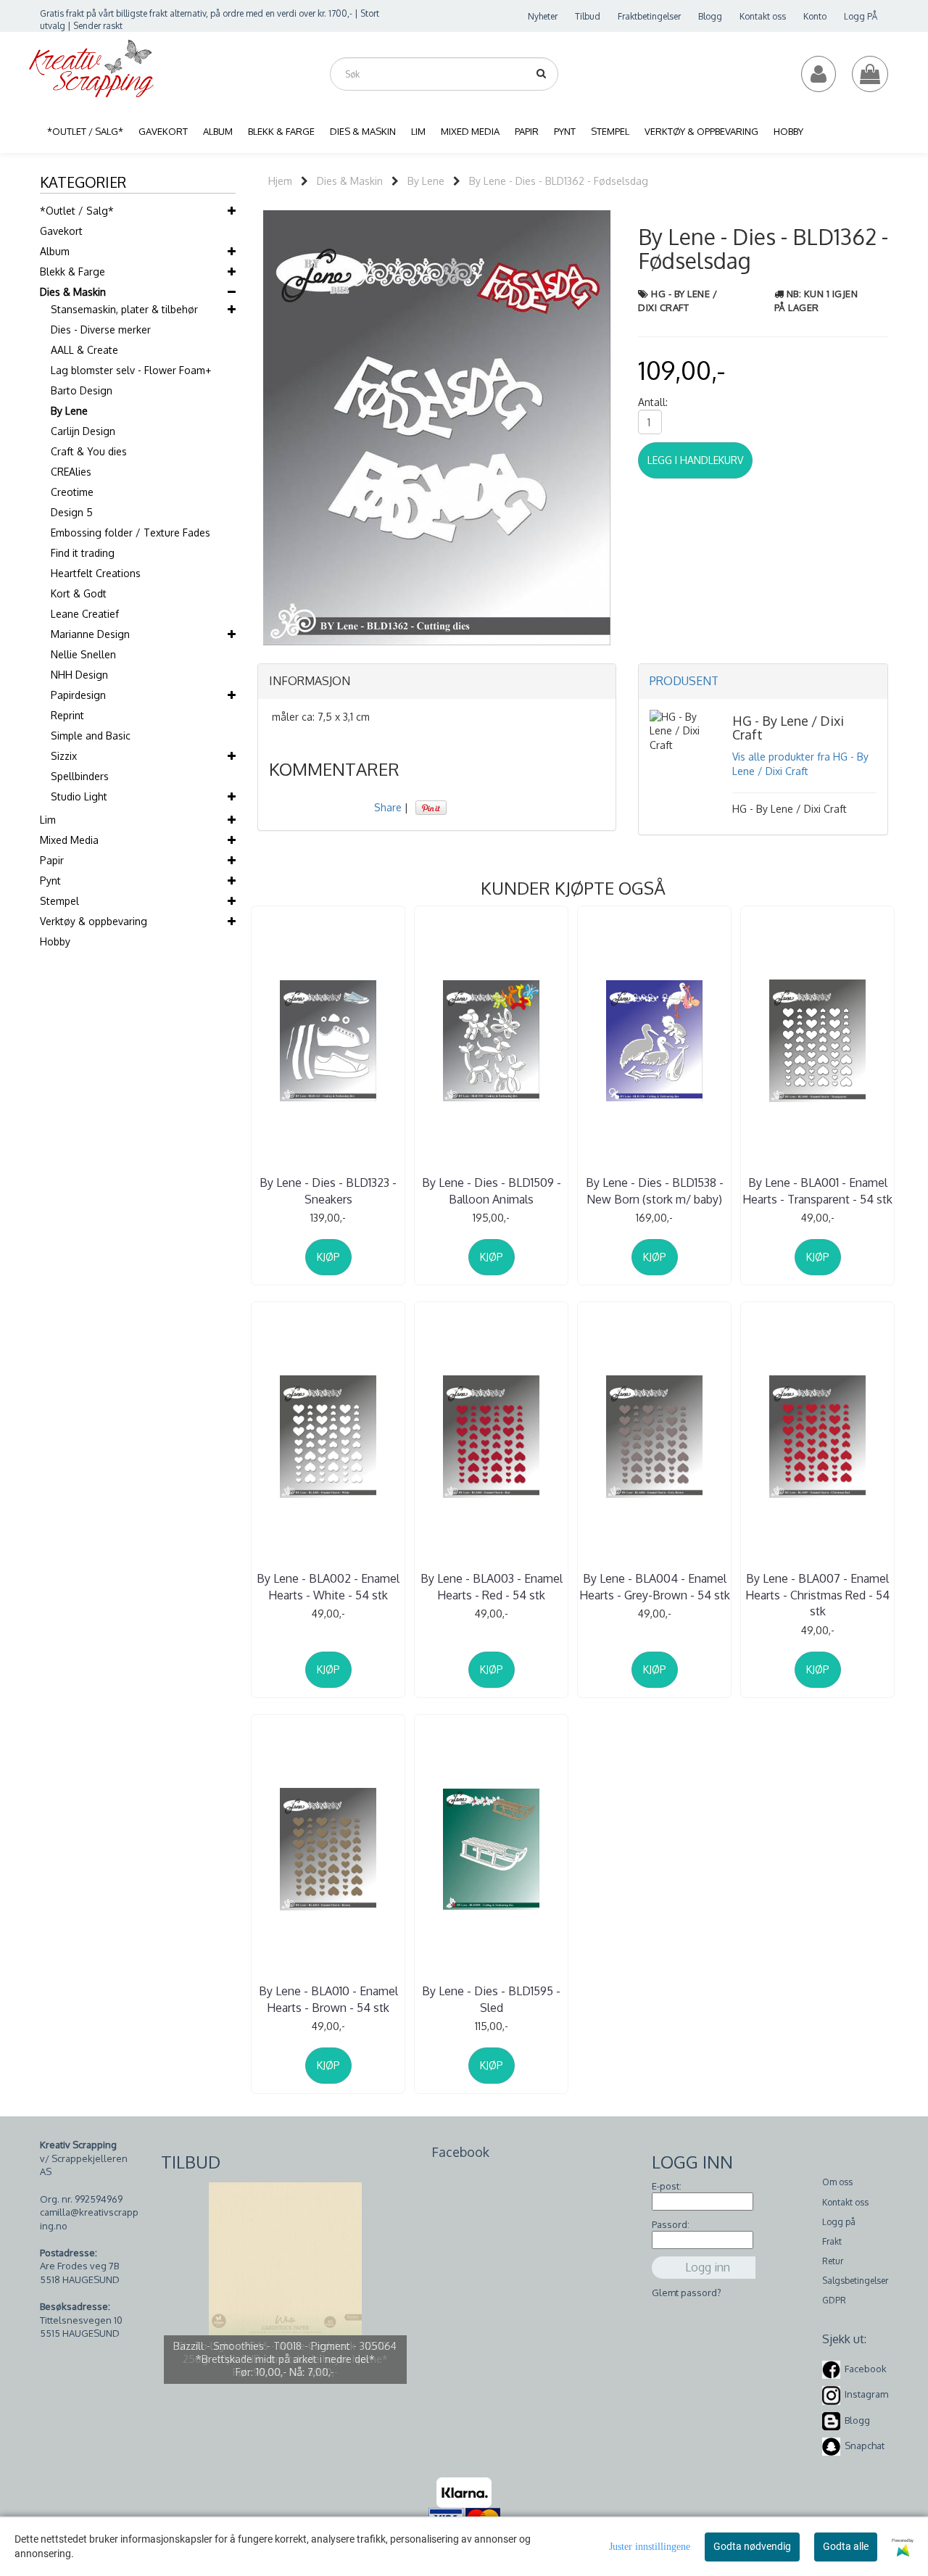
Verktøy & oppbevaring (94, 921)
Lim (48, 820)
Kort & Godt (79, 593)
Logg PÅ (861, 16)
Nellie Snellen (83, 654)
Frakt (832, 2241)
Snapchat (865, 2445)
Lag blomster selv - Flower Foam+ (131, 370)
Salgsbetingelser (855, 2281)
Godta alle (846, 2546)
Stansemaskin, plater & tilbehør (124, 309)
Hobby (55, 941)
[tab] (437, 682)
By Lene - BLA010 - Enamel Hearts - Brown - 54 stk (328, 1999)
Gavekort (61, 231)
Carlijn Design (83, 431)
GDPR (834, 2300)
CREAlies (71, 472)
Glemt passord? (687, 2293)
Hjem (280, 181)
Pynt (50, 881)
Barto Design (82, 390)
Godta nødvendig (752, 2546)
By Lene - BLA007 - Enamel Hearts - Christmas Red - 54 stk (817, 1595)
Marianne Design (90, 634)
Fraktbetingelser (649, 16)
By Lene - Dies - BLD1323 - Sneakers (328, 1190)
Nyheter (543, 16)
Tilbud (588, 16)
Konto (815, 16)
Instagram (866, 2395)
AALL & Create (84, 350)
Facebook (866, 2369)
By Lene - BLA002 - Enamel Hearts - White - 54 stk (328, 1586)
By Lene (69, 411)
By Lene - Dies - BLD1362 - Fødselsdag (559, 181)
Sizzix (64, 756)
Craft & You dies (89, 451)
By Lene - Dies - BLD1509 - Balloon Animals (492, 1190)
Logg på (839, 2222)
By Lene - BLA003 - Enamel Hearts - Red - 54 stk (492, 1586)
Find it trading (83, 553)
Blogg (710, 16)
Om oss (837, 2182)
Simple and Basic (91, 736)
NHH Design (79, 675)
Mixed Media (69, 840)
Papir (52, 860)
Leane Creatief (85, 614)
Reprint (67, 715)
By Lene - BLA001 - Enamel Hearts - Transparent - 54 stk (817, 1190)
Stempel (59, 901)
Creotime (72, 492)
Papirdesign (78, 695)
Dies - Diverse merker (101, 330)
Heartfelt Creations (96, 573)
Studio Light (79, 796)
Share (388, 807)
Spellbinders (80, 776)
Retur (833, 2261)
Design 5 (72, 512)
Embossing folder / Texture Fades (130, 533)
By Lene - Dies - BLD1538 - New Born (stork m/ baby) (655, 1190)
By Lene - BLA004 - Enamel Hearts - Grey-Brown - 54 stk (655, 1586)
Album (55, 251)
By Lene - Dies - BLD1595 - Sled (491, 1999)
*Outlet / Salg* (77, 211)
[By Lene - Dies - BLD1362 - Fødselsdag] (437, 427)
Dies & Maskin (73, 292)
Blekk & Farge (72, 272)
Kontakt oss (763, 16)
